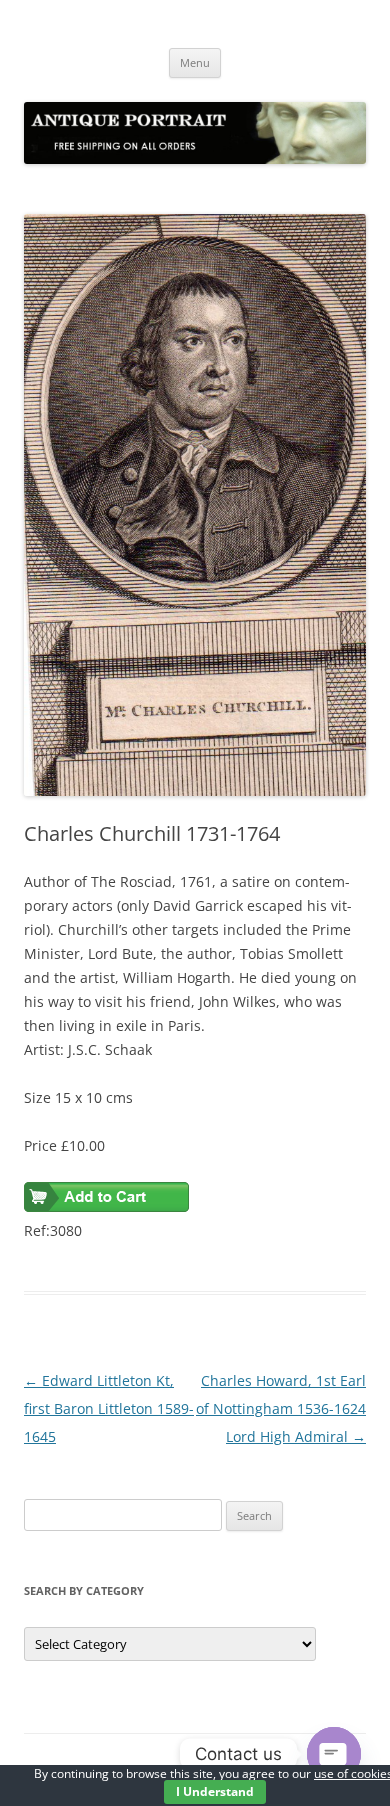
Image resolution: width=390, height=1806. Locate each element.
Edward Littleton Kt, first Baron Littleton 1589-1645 (109, 1408)
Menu (195, 62)
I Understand (215, 1791)
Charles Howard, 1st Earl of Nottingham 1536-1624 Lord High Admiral (281, 1408)
